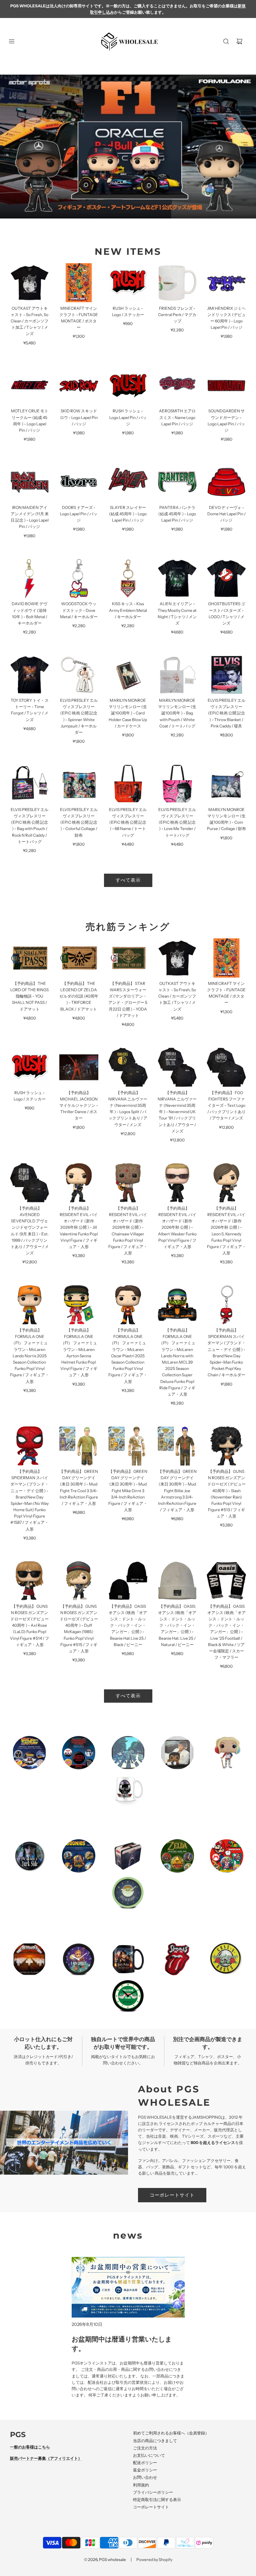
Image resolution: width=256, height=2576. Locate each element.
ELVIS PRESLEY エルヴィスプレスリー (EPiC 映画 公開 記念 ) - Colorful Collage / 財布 (79, 822)
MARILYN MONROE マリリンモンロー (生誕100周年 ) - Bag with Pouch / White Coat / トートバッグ (177, 713)
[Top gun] (128, 1789)
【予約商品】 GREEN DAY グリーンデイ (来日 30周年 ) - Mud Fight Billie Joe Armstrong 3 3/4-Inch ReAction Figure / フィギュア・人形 (177, 1491)
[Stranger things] (79, 1753)
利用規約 (141, 2485)
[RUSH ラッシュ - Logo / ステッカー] (128, 283)
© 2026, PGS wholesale (105, 2560)
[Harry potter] (128, 1959)
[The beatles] (128, 1753)
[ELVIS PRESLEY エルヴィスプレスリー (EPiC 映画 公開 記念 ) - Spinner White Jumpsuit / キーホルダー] (79, 675)
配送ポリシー (145, 2463)
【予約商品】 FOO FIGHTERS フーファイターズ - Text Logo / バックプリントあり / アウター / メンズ (226, 1105)
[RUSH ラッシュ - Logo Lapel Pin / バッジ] (128, 386)
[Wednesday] (29, 1856)
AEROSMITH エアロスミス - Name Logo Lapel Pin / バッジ (177, 417)
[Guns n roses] (227, 1959)
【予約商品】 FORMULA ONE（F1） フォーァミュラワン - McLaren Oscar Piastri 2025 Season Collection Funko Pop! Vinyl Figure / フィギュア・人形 (128, 1356)
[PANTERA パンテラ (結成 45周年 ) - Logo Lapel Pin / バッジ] (177, 482)
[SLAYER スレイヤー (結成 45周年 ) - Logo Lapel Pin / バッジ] (128, 482)
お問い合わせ (145, 2477)
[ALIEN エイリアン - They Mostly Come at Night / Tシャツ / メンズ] (177, 579)
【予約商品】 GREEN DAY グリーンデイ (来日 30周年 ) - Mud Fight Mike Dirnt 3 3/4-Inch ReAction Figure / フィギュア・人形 (128, 1491)
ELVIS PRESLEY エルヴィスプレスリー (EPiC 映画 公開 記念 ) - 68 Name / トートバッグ (128, 822)
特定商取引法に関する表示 (157, 2500)
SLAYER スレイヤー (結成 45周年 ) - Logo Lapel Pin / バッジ (128, 514)
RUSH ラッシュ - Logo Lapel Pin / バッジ (128, 417)
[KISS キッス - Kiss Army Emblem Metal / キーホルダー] (128, 579)
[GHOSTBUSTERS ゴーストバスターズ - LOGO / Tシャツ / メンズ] (226, 579)
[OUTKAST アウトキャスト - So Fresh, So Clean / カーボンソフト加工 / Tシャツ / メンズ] (30, 283)
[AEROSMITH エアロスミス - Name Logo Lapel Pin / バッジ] (177, 386)
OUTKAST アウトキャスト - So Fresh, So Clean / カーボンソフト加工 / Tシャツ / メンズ (29, 321)
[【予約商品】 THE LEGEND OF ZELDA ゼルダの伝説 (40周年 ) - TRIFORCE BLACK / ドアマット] (79, 958)
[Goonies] (79, 1856)
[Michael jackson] (177, 1753)
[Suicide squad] (227, 1753)
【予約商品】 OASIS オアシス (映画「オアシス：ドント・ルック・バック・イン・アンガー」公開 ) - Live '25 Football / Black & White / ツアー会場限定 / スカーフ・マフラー (226, 1632)
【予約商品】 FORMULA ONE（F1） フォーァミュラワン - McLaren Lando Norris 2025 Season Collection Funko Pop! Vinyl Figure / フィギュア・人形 (29, 1356)
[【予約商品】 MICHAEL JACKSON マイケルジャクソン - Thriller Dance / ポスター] (79, 1067)
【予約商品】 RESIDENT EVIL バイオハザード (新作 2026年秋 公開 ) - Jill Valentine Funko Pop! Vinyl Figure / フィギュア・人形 (79, 1227)
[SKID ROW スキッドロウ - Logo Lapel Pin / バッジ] (79, 386)
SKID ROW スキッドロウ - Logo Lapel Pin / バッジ (79, 417)
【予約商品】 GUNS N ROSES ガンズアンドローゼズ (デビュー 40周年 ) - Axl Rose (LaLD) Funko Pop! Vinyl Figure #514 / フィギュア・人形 (29, 1625)
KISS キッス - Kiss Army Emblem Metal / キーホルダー (128, 610)
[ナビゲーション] (12, 41)
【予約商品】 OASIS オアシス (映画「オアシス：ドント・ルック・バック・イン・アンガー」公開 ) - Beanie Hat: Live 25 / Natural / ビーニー (177, 1625)
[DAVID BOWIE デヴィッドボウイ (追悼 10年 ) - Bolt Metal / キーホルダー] (30, 579)
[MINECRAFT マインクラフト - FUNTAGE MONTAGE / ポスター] (79, 283)
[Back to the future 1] (29, 1753)
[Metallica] (29, 1959)
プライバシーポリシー (153, 2492)
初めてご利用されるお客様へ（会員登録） (171, 2433)
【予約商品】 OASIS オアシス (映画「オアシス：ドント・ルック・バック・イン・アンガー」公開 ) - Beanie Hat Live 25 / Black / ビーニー (128, 1625)
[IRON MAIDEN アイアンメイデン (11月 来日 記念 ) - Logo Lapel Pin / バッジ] (30, 482)
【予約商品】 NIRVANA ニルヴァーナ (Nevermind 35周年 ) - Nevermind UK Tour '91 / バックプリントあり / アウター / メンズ (177, 1112)
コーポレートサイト (172, 2195)
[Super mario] (227, 1856)
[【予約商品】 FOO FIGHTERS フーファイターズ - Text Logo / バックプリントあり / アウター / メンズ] (226, 1067)
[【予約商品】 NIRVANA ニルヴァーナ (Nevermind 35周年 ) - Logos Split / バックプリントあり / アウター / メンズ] (128, 1067)
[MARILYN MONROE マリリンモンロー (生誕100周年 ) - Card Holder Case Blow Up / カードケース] (128, 675)
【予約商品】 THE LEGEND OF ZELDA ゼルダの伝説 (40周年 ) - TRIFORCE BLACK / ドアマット (79, 996)
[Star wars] (128, 1893)
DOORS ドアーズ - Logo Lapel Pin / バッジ (79, 514)
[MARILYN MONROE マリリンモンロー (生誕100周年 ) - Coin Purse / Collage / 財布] (226, 784)
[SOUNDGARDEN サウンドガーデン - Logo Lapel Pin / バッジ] (226, 386)
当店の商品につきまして (155, 2441)
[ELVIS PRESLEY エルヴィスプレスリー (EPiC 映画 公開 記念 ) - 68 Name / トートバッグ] (128, 784)
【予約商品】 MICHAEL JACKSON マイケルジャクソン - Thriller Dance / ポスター (79, 1105)
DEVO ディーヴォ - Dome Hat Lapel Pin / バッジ (226, 514)
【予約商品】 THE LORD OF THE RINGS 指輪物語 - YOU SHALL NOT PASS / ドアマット (29, 996)
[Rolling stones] (177, 1959)
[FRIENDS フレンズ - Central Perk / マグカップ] (177, 283)
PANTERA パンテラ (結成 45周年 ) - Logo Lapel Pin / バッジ (177, 514)
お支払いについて (149, 2455)
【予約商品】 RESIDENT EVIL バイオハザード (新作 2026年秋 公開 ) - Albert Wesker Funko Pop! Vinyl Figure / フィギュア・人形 (177, 1227)
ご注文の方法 (145, 2448)
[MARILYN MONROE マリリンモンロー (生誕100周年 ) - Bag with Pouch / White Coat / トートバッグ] (177, 675)
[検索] (226, 41)
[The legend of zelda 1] (177, 1856)
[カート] (239, 41)
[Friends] (128, 1996)
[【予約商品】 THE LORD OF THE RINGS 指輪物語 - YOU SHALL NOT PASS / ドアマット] (30, 958)
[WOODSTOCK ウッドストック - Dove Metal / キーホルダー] (79, 579)
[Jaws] (128, 1856)
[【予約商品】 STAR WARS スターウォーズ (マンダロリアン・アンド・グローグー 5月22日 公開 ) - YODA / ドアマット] (128, 958)
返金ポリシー (145, 2470)
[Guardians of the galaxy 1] (79, 1959)
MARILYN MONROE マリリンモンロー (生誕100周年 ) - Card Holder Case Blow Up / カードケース (128, 713)
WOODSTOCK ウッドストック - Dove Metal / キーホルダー (79, 610)
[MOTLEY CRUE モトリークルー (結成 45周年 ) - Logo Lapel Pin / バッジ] (30, 386)
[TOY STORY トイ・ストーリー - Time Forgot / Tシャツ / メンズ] (30, 675)
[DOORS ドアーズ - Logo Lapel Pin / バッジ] (79, 482)
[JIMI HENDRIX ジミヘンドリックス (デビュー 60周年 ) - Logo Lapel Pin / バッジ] (226, 283)
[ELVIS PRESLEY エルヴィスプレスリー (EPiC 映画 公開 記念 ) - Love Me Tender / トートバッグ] (177, 784)
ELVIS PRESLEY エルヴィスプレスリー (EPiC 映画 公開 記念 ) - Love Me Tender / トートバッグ (177, 822)
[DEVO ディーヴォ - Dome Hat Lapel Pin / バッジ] (226, 482)
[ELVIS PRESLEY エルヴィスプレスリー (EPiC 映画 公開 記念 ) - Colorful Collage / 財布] (79, 784)
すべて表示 (128, 880)
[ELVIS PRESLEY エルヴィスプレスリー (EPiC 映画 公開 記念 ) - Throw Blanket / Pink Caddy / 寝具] (226, 675)
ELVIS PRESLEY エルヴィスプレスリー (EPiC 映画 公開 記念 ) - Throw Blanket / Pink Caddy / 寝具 (226, 713)
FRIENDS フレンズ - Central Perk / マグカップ (177, 315)
